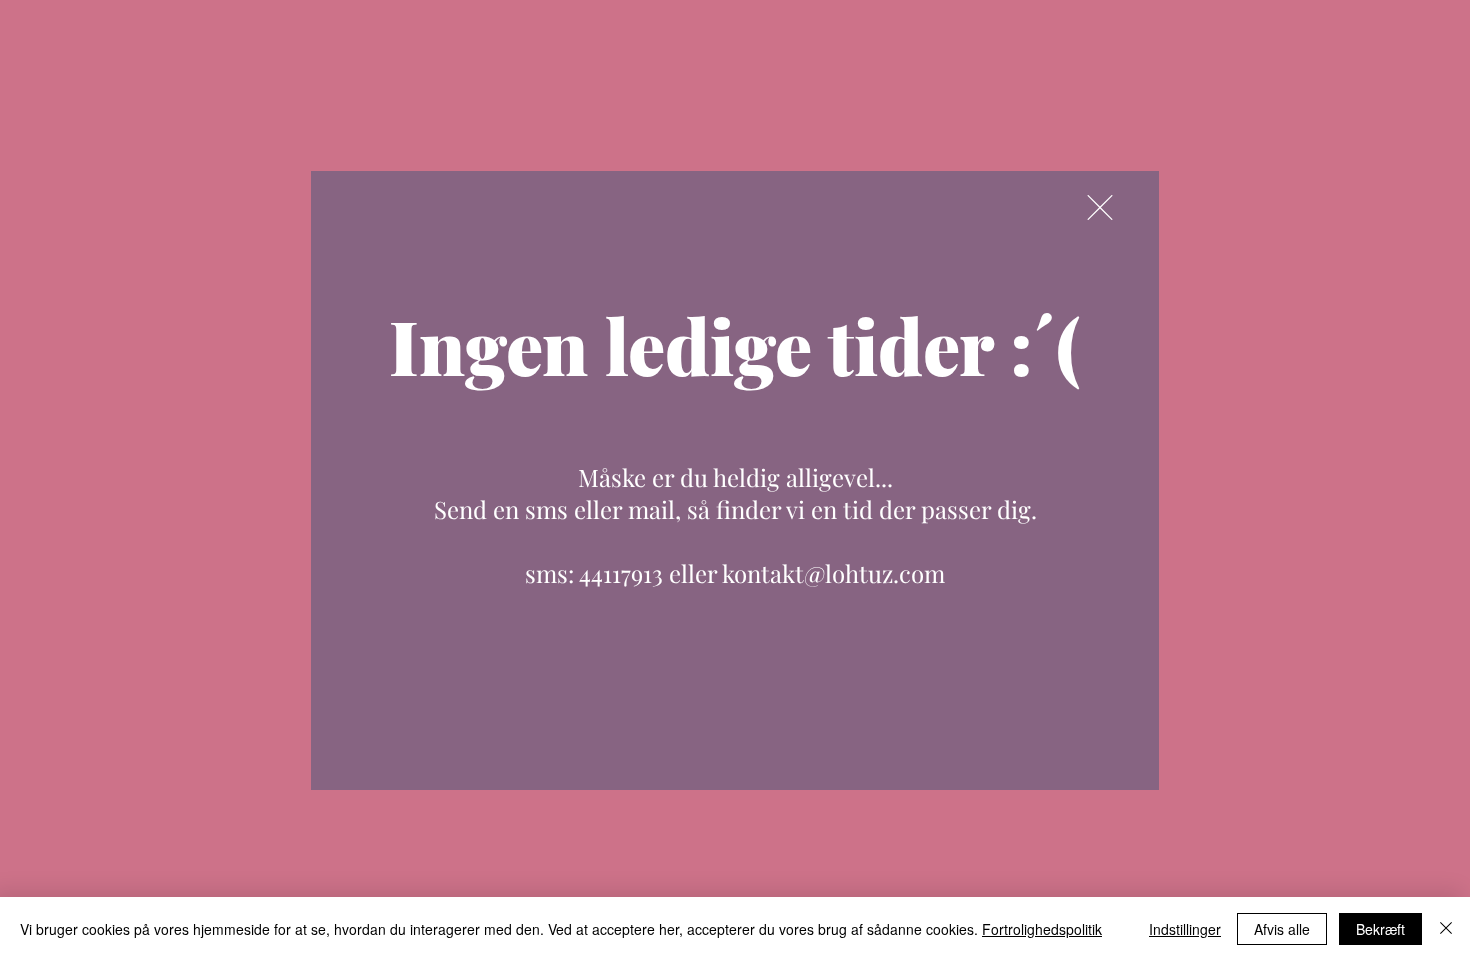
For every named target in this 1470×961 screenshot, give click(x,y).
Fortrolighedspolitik (1042, 929)
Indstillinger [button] (1185, 929)
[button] (1100, 207)
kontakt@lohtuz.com (833, 573)
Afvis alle (1282, 929)
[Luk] (1446, 929)
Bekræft (1380, 929)
